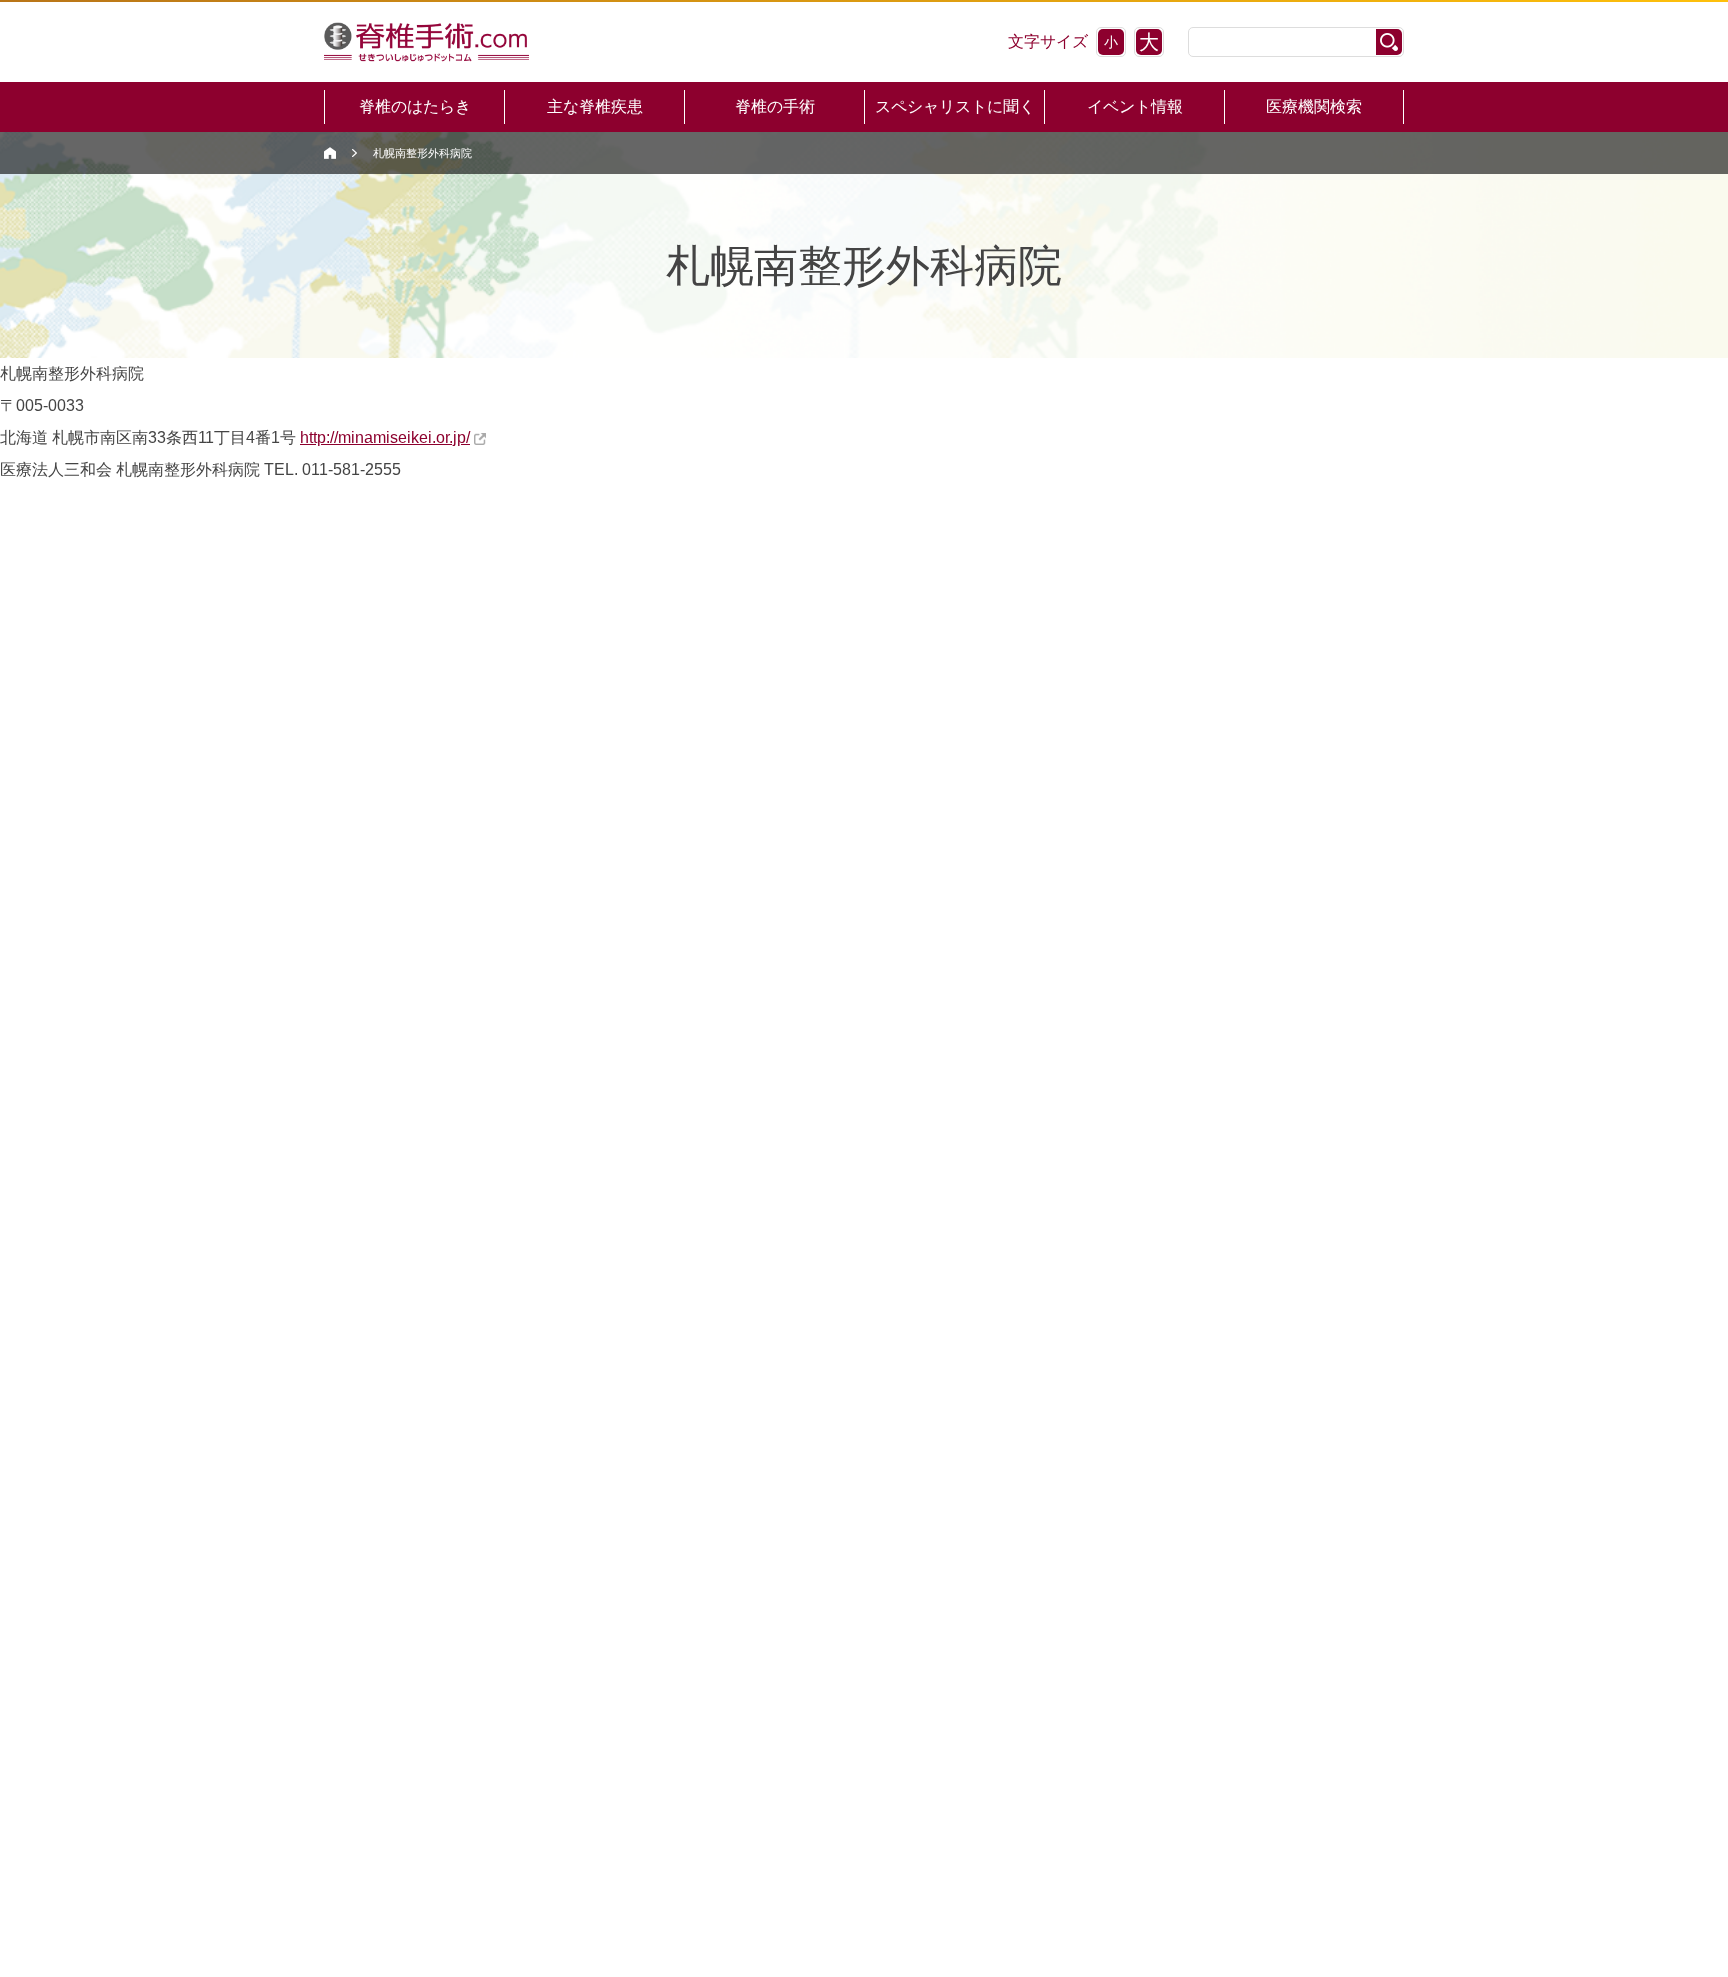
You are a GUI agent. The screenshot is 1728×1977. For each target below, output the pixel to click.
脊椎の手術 (775, 106)
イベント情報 (1135, 106)
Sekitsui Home (330, 153)
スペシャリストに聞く (955, 106)
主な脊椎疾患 (595, 106)
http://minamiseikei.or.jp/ (385, 437)
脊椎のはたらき (415, 106)
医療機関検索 (1314, 106)
